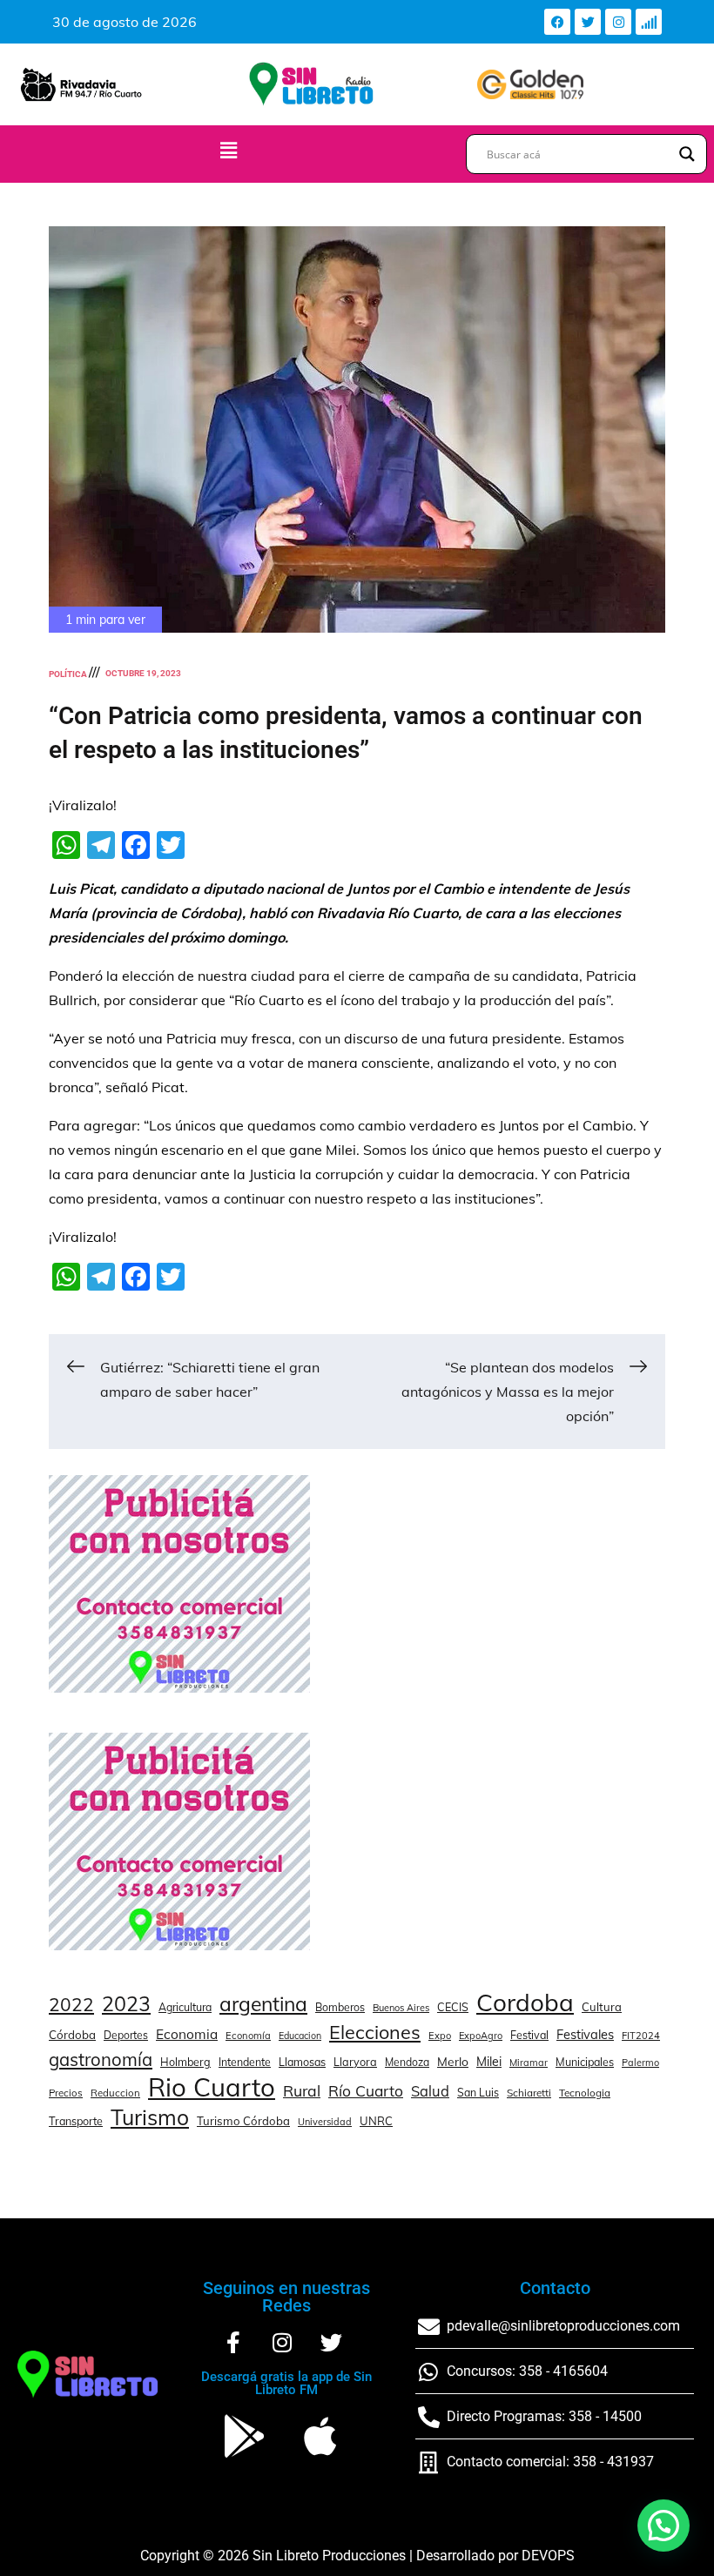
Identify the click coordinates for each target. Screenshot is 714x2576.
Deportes (126, 2035)
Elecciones (375, 2032)
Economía (248, 2036)
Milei (489, 2062)
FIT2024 (641, 2036)
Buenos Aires (401, 2008)
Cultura (602, 2007)
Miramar (529, 2063)
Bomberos (340, 2007)
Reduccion (115, 2093)
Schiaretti (529, 2093)
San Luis (478, 2093)
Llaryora (355, 2062)
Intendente (245, 2062)
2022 (71, 2004)
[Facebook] (557, 22)
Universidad (325, 2122)
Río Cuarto (366, 2090)
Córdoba (72, 2035)
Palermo (640, 2063)
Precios (66, 2093)
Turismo (150, 2117)
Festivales (585, 2034)
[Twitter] (588, 22)
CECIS (453, 2007)
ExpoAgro (481, 2036)
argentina (263, 2004)
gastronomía (101, 2059)
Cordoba (525, 2002)
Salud (430, 2091)
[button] (229, 150)
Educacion (300, 2036)
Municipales (585, 2062)
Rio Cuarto (212, 2087)
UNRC (376, 2121)
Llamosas (302, 2062)
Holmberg (185, 2062)
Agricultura (185, 2007)
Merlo (453, 2061)
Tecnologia (585, 2093)
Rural (302, 2090)
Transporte (76, 2121)
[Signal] (649, 22)
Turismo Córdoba (243, 2121)
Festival (529, 2035)
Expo (440, 2036)
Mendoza (407, 2062)
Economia (187, 2034)
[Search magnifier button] (687, 154)
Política (68, 674)
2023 (126, 2004)
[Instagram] (618, 22)
